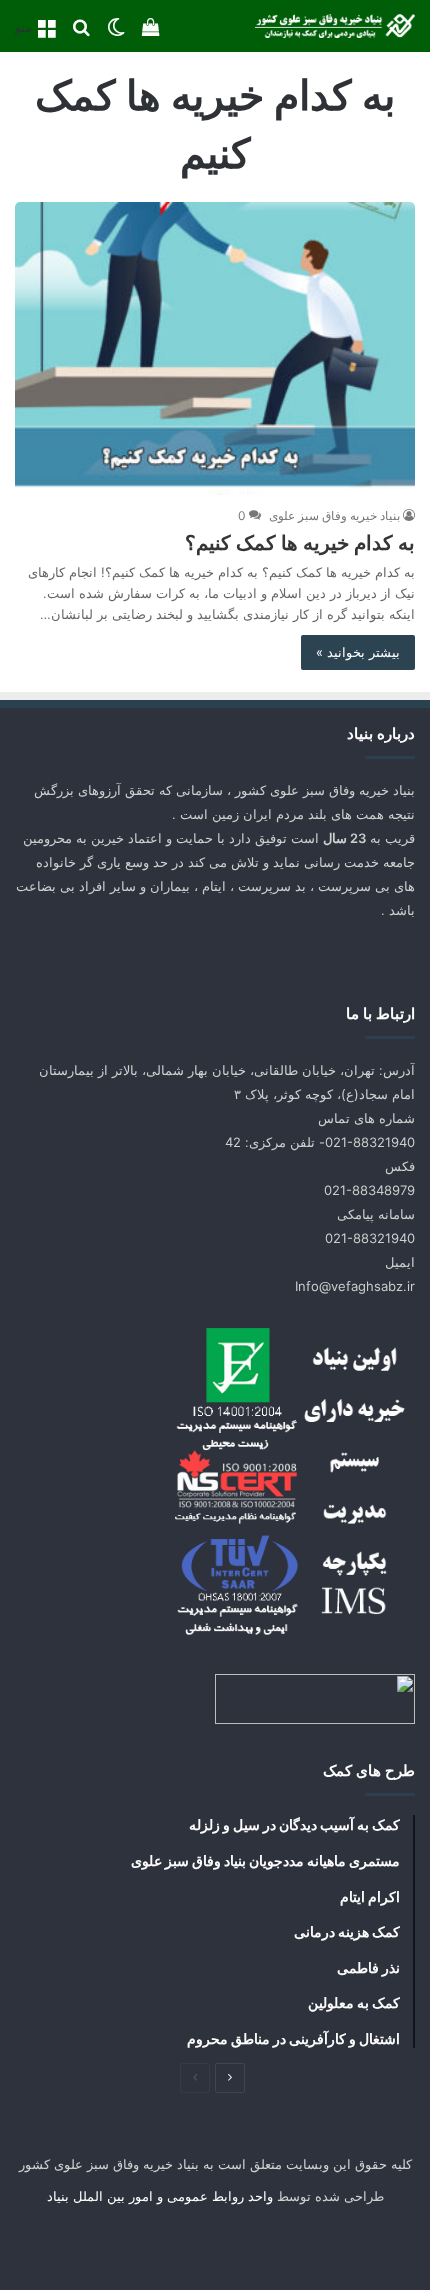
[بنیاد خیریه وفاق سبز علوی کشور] (335, 26)
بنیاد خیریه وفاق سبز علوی (334, 515)
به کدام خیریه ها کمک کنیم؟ (300, 543)
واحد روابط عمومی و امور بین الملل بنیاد (160, 2196)
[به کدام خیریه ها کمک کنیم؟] (215, 348)
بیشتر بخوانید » (358, 652)
